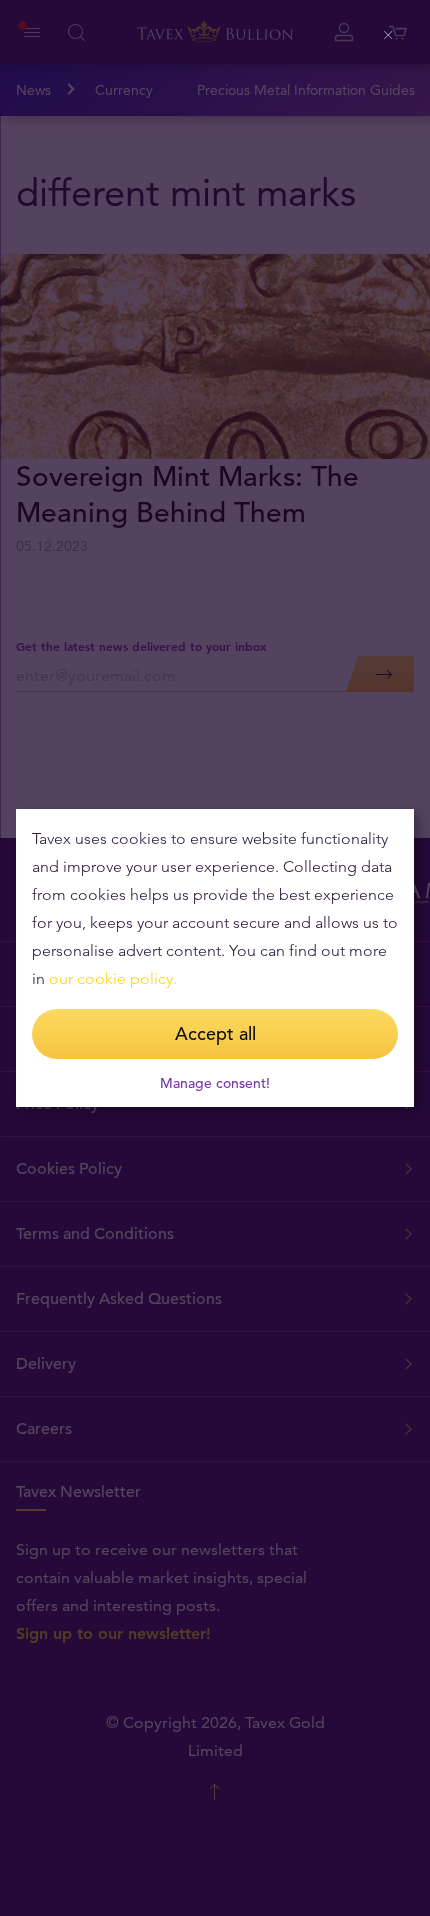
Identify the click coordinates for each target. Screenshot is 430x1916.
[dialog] (215, 958)
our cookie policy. (113, 978)
